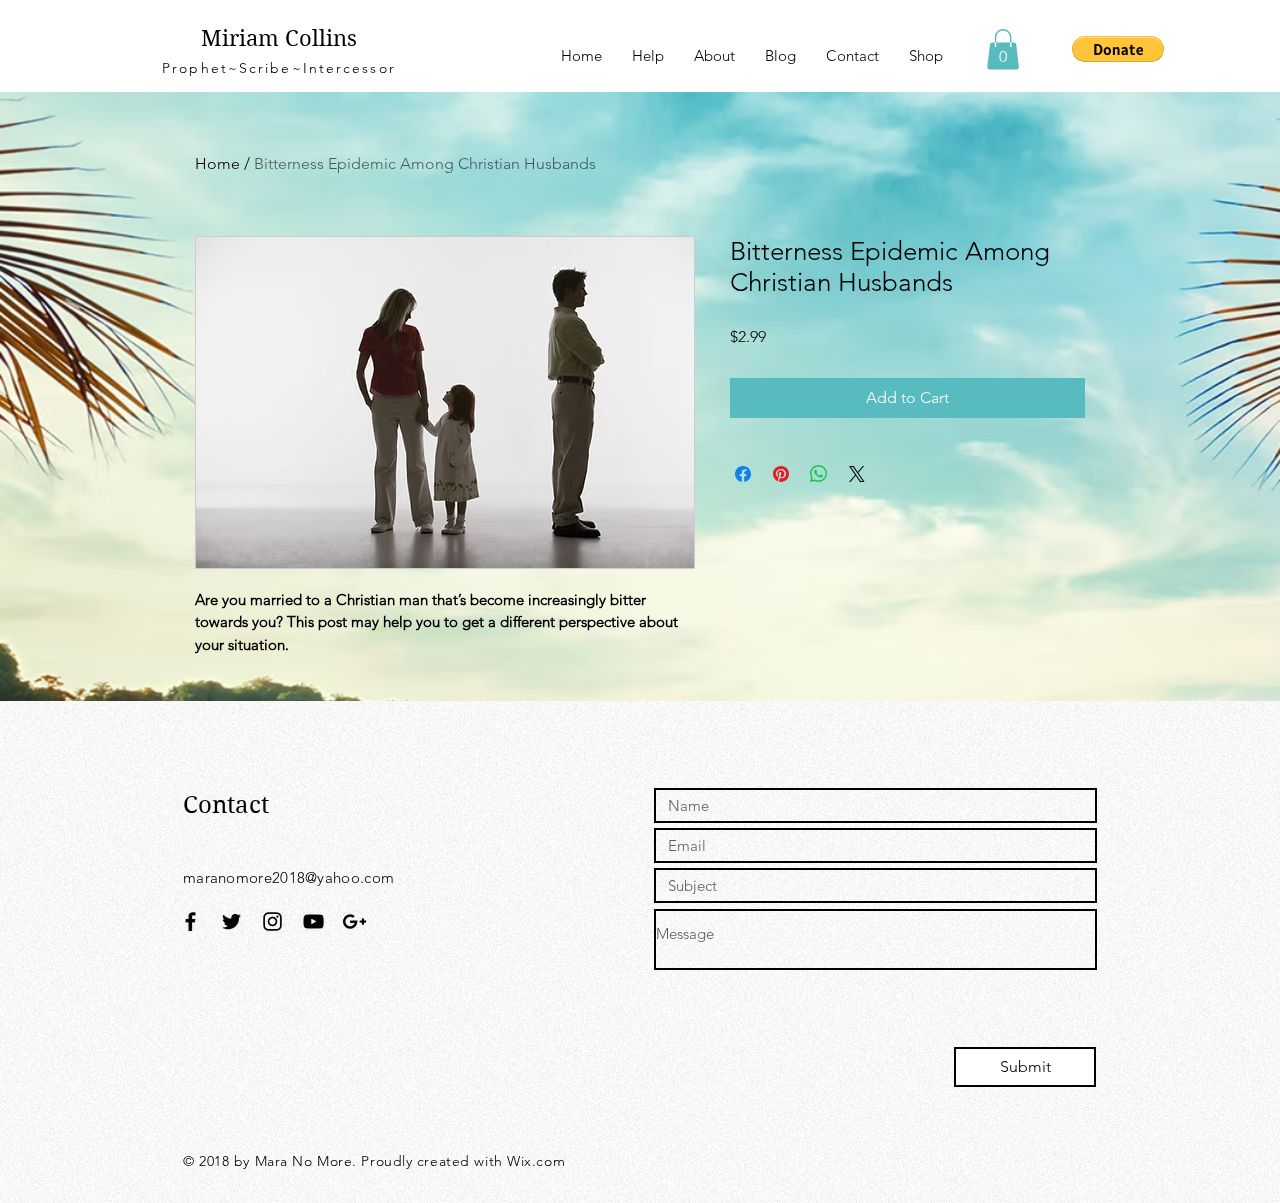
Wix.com (536, 1161)
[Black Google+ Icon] (354, 921)
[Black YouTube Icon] (313, 921)
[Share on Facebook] (743, 474)
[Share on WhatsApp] (819, 474)
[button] (1003, 49)
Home (217, 163)
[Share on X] (857, 474)
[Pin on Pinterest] (781, 474)
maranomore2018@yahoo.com (288, 877)
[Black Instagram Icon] (272, 921)
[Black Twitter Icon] (231, 921)
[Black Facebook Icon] (190, 921)
